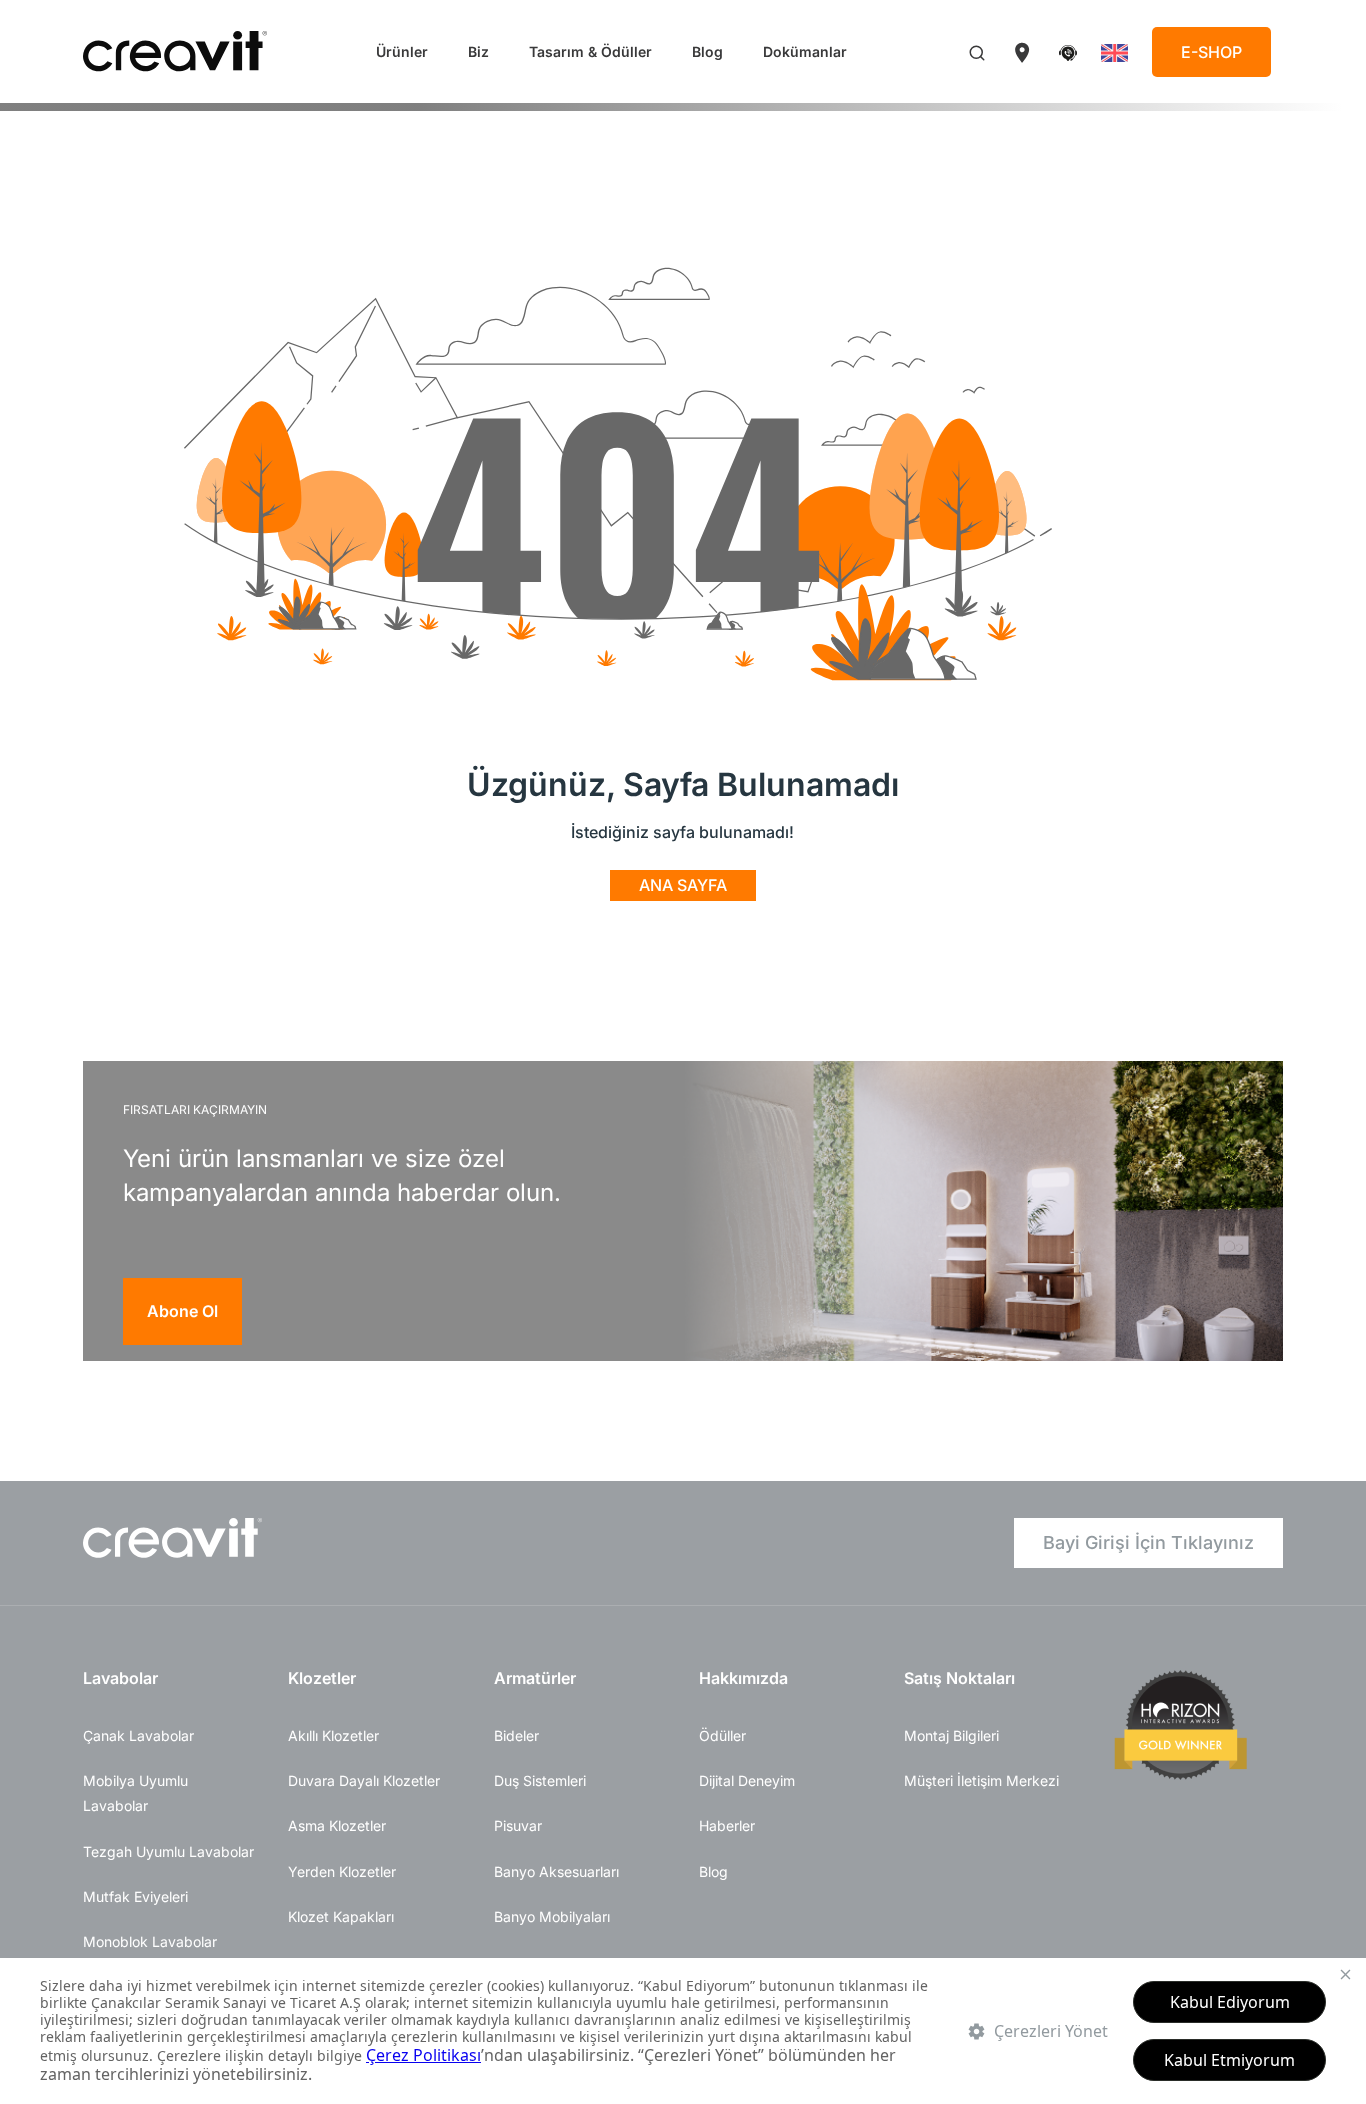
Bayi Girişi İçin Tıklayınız (1148, 1542)
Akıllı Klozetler (333, 1735)
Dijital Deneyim (747, 1780)
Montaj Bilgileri (951, 1735)
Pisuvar (518, 1825)
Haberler (727, 1825)
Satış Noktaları (959, 1678)
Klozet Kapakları (341, 1916)
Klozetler (322, 1678)
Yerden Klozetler (342, 1871)
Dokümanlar (805, 51)
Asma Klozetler (337, 1825)
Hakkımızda (743, 1678)
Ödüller (722, 1735)
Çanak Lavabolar (138, 1735)
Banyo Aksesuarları (556, 1871)
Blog (707, 51)
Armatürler (535, 1678)
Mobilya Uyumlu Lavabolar (135, 1793)
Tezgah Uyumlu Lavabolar (168, 1851)
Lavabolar (120, 1678)
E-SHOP (1211, 52)
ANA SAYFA (683, 885)
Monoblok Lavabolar (150, 1941)
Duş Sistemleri (540, 1780)
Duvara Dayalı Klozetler (364, 1780)
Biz (478, 51)
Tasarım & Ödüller (590, 51)
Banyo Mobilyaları (552, 1916)
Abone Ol (182, 1311)
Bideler (516, 1735)
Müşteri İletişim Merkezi (981, 1780)
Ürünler (402, 51)
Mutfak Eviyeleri (135, 1896)
